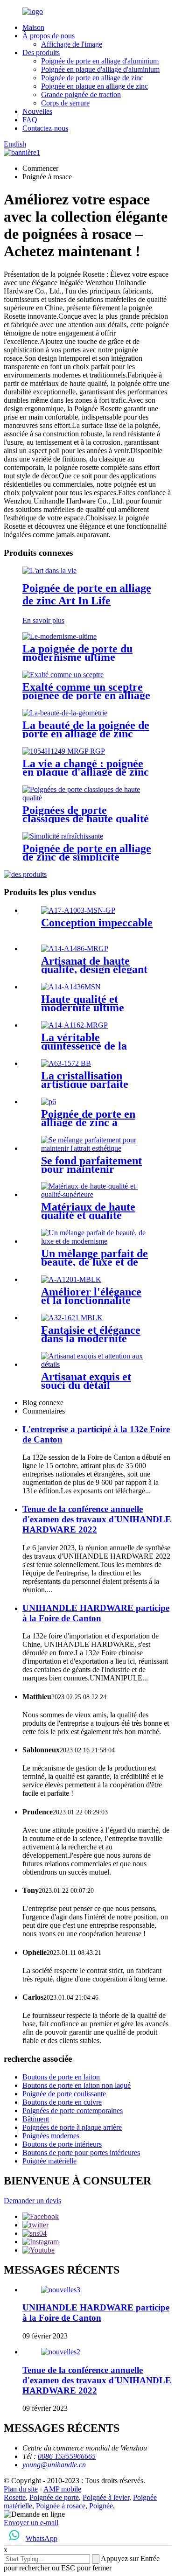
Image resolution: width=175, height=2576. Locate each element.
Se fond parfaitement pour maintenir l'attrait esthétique (91, 1169)
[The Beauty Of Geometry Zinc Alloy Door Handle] (65, 713)
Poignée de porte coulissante (64, 2094)
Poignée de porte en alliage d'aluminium (100, 61)
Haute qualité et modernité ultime (83, 1003)
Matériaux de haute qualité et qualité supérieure (88, 1215)
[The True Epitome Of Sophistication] (74, 1025)
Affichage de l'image (72, 44)
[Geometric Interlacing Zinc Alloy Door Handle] (49, 1102)
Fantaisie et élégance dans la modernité (91, 1334)
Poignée (101, 2506)
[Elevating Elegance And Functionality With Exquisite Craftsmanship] (71, 1279)
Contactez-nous (45, 128)
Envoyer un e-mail (31, 2523)
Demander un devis (32, 2201)
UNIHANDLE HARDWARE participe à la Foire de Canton (96, 1613)
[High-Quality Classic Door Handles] (87, 798)
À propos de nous (49, 36)
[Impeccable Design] (78, 910)
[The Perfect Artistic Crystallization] (66, 1063)
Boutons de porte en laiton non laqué (77, 2085)
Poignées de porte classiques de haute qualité (86, 814)
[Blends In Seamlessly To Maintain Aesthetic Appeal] (97, 1148)
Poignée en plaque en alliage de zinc (94, 86)
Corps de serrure (65, 103)
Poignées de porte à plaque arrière (72, 2127)
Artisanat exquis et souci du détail (86, 1381)
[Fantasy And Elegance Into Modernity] (72, 1318)
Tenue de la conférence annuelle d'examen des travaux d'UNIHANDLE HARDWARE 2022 (97, 1519)
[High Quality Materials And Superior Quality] (97, 1194)
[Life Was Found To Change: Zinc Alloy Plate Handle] (64, 751)
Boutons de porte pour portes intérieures (81, 2152)
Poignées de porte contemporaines (73, 2110)
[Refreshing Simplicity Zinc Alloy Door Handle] (63, 836)
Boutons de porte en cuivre (62, 2102)
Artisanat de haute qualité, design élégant (94, 965)
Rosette (15, 2497)
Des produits (41, 52)
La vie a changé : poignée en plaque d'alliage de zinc (86, 768)
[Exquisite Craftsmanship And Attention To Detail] (97, 1364)
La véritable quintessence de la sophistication (84, 1046)
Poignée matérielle (49, 2161)
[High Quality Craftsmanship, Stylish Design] (75, 948)
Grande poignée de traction (81, 94)
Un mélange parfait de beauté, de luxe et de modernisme (94, 1262)
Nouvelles (37, 111)
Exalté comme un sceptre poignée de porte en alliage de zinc (86, 695)
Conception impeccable (97, 923)
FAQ (30, 120)
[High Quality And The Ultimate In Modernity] (71, 987)
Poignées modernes (51, 2136)
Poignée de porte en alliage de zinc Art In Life (87, 594)
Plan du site (21, 2489)
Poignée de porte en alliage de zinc (92, 78)
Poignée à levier (106, 2497)
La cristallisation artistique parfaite (85, 1080)
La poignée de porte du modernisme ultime (77, 653)
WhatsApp (42, 2538)
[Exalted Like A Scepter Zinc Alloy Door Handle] (63, 675)
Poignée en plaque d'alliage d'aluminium (100, 69)
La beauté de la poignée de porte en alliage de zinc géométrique (86, 734)
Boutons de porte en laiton (61, 2077)
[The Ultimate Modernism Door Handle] (59, 636)
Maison (33, 27)
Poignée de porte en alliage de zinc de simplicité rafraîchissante (87, 857)
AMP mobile (62, 2489)
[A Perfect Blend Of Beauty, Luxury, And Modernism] (97, 1241)
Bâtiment (36, 2119)
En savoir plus (43, 620)
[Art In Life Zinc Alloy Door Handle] (49, 570)
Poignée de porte (54, 2497)
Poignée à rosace (61, 2506)
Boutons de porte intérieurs (62, 2144)
